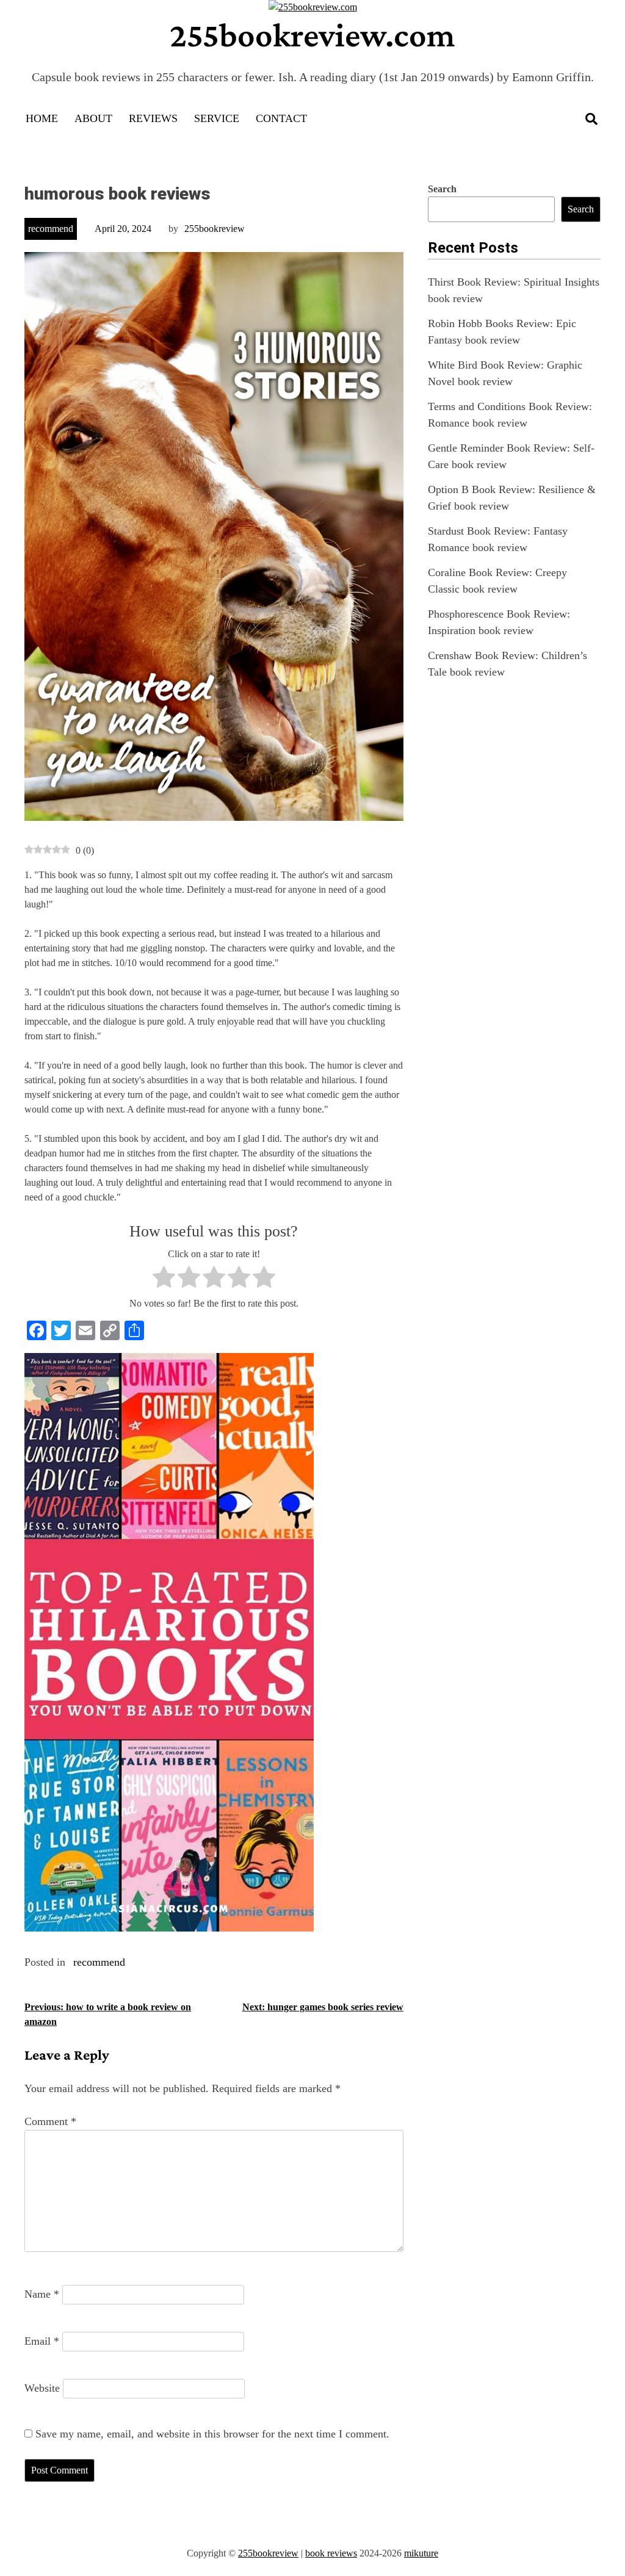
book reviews (331, 2553)
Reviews (153, 118)
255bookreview (215, 229)
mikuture (421, 2553)
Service (217, 118)
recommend (51, 229)
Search (442, 189)
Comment (50, 2121)
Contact (281, 118)
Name (42, 2294)
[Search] (591, 119)
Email (42, 2341)
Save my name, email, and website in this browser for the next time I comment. (212, 2434)
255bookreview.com (312, 35)
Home (42, 118)
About (93, 118)
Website (42, 2388)
